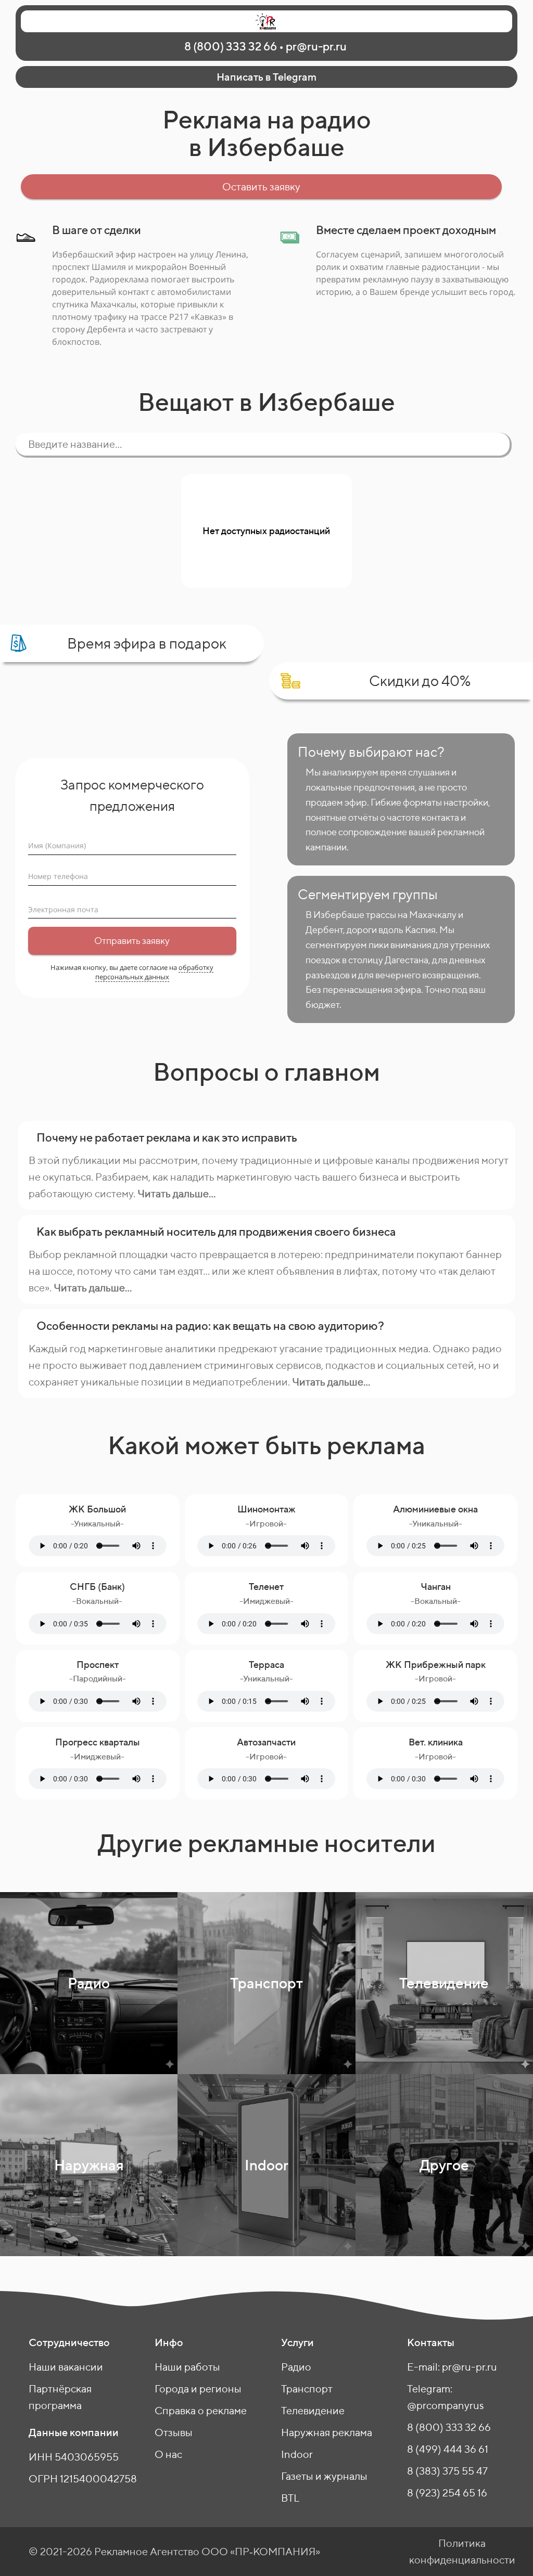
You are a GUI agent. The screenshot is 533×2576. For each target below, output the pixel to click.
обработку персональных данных (155, 972)
